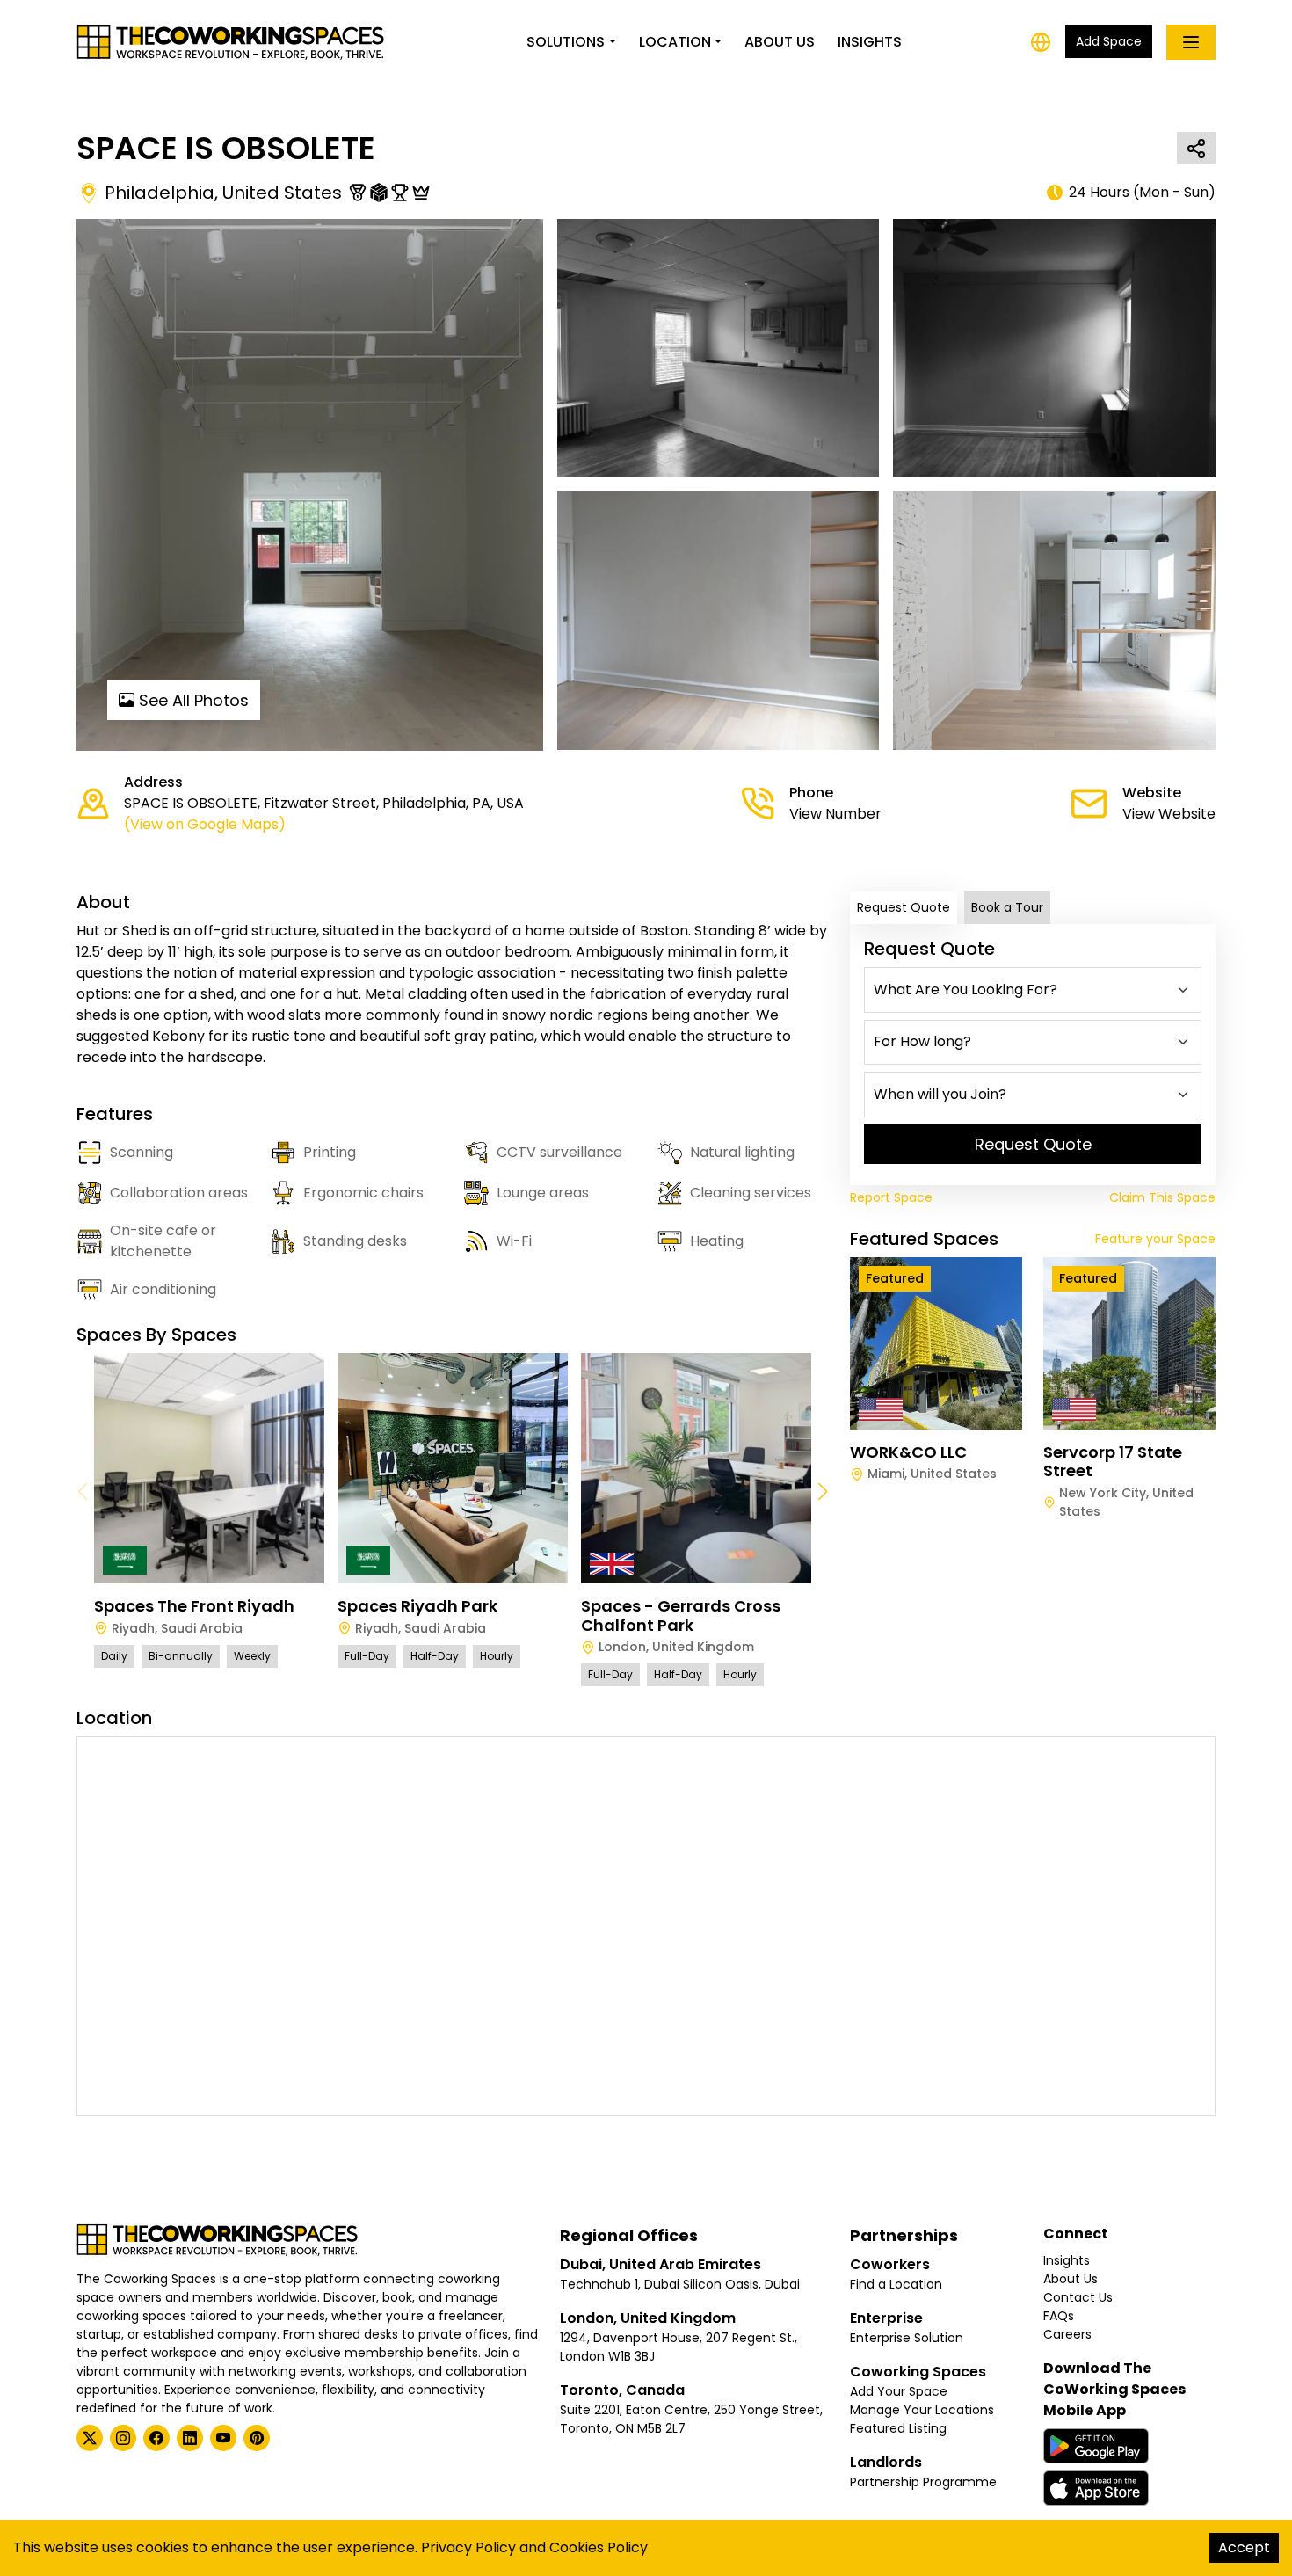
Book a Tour (1007, 907)
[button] (822, 1492)
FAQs (1059, 2316)
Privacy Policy (468, 2547)
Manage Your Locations (922, 2410)
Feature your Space (1155, 1239)
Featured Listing (898, 2428)
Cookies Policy (599, 2547)
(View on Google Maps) (205, 824)
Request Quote (904, 907)
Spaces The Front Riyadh (194, 1606)
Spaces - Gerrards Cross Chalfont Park (681, 1615)
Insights (870, 42)
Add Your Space (899, 2391)
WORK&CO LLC (908, 1452)
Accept (1244, 2547)
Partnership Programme (923, 2482)
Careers (1067, 2334)
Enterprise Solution (907, 2338)
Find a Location (896, 2284)
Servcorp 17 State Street (1113, 1462)
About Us (780, 42)
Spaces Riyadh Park (417, 1606)
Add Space (1109, 41)
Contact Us (1078, 2297)
